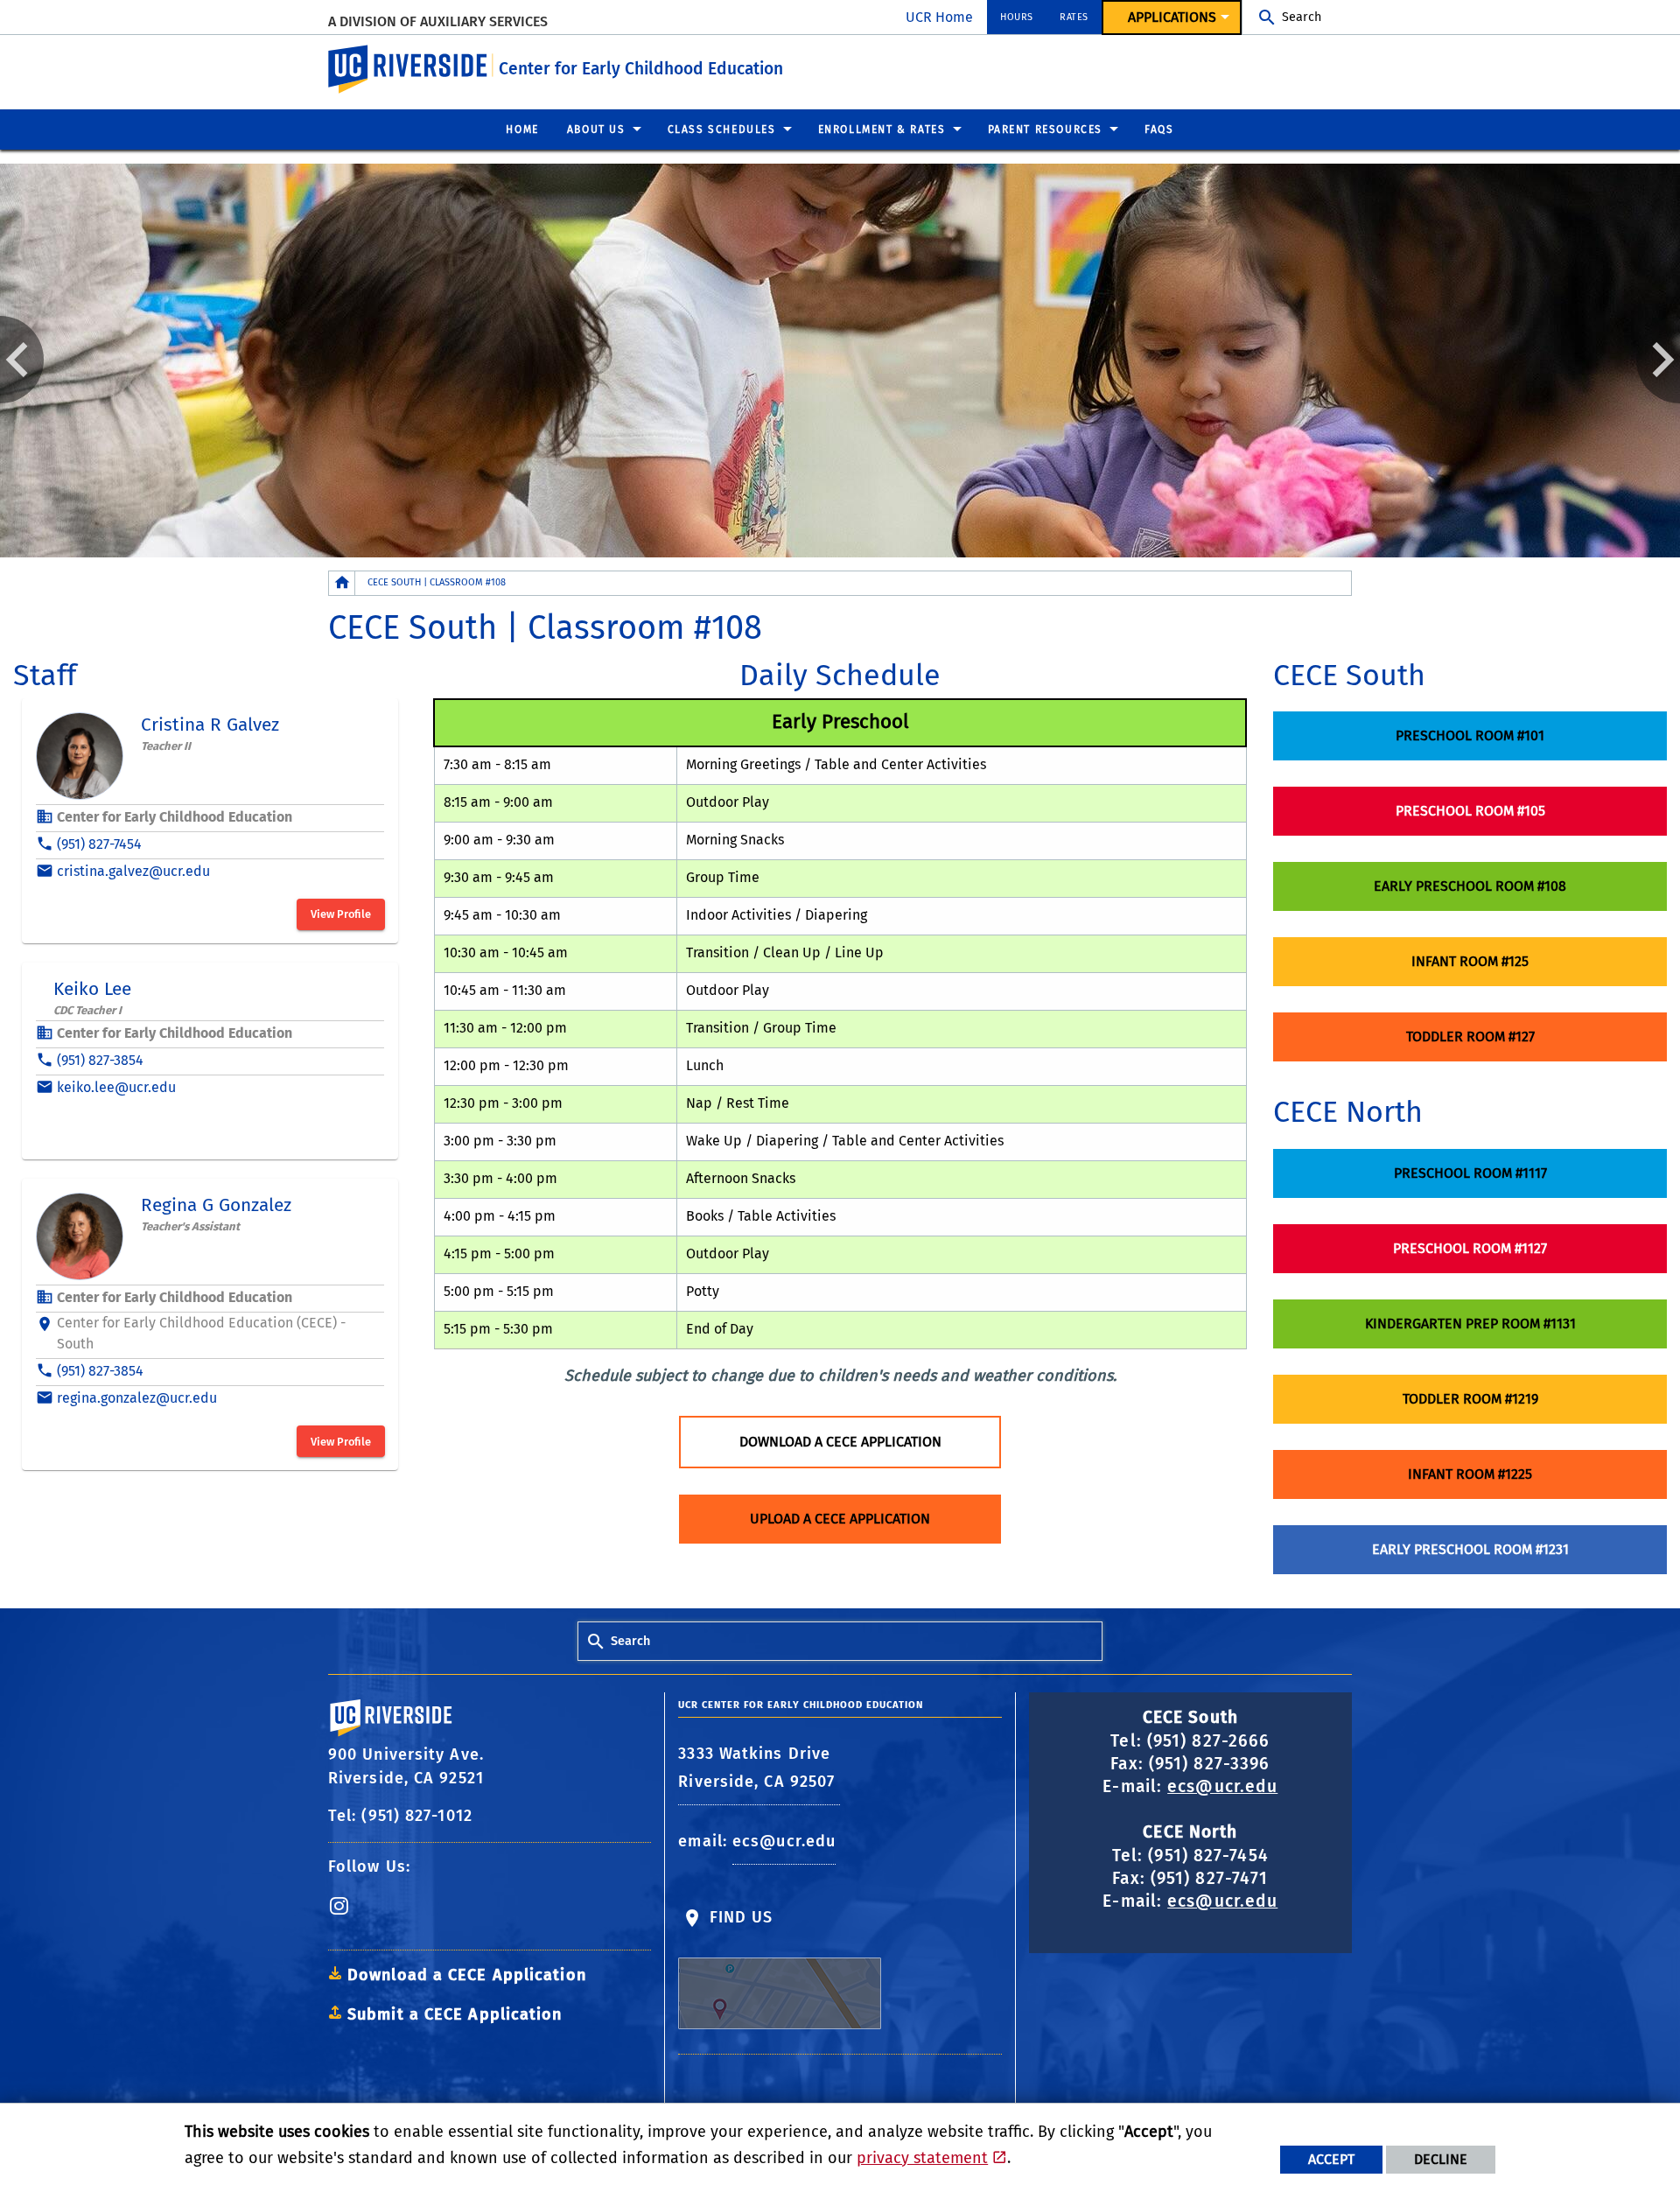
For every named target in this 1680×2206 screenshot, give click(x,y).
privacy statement (922, 2158)
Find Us (738, 1917)
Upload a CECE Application (840, 1519)
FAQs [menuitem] (1159, 130)
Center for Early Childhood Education (641, 69)
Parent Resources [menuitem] (1046, 130)
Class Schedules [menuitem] (722, 130)
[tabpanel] (840, 361)
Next (1658, 360)
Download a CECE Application (840, 1442)
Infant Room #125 (1470, 961)
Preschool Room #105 (1470, 811)
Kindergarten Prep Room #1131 (1470, 1324)
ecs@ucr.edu (784, 1841)
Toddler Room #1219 (1470, 1399)
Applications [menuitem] (1172, 17)
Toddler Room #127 (1470, 1036)
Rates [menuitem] (1074, 17)
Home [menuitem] (522, 130)
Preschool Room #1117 (1470, 1173)
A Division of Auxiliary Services (438, 21)
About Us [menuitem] (596, 130)
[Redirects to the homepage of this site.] (342, 583)
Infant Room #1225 (1470, 1474)
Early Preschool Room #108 (1470, 886)
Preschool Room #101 (1470, 735)
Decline (1441, 2159)
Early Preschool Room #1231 (1470, 1549)
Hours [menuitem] (1017, 17)
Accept (1331, 2159)
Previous (22, 360)
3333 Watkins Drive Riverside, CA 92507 (759, 1768)
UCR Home (939, 17)
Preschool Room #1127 (1470, 1248)
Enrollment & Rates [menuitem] (882, 130)
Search (1302, 17)
